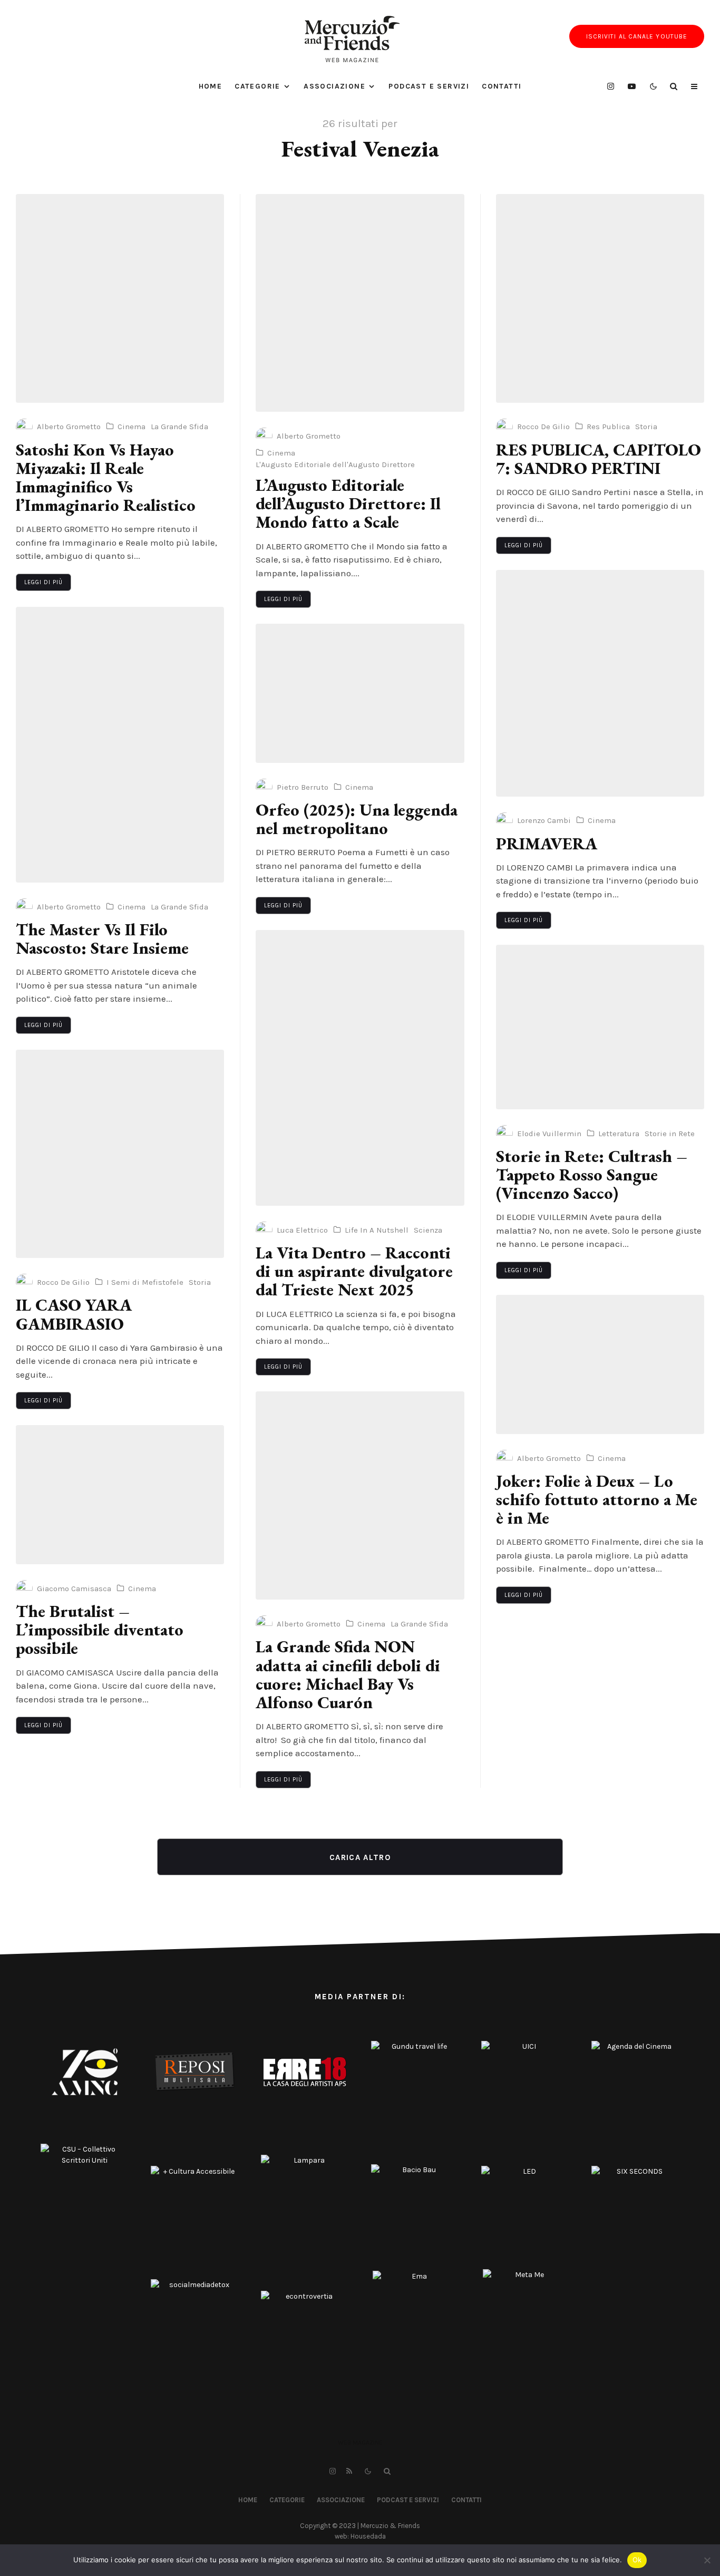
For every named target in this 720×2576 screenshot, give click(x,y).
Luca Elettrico (302, 1230)
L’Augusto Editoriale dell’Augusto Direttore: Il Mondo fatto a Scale (348, 504)
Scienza (428, 1230)
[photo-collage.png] (120, 298)
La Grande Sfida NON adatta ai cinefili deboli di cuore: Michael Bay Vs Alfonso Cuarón (348, 1675)
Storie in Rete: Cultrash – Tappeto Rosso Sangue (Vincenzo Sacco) (592, 1175)
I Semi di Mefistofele (145, 1282)
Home (211, 86)
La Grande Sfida (179, 427)
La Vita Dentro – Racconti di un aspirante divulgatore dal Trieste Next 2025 (354, 1272)
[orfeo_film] (360, 693)
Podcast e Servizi (429, 86)
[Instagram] (611, 86)
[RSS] (349, 2471)
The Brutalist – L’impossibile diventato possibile (100, 1630)
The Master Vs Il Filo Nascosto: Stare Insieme (102, 939)
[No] (707, 2560)
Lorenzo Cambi (544, 820)
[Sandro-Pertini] (600, 298)
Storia (200, 1282)
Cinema (132, 427)
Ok (637, 2560)
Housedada (368, 2536)
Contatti (502, 86)
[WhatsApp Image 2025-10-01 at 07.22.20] (360, 1068)
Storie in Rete (670, 1134)
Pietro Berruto (303, 787)
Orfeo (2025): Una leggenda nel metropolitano (357, 819)
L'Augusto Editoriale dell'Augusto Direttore (335, 464)
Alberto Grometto (69, 427)
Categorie (257, 86)
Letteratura (619, 1134)
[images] (360, 303)
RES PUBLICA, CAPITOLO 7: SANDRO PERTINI (599, 459)
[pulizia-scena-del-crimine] (600, 1027)
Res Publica (608, 427)
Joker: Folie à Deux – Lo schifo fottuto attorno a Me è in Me (597, 1500)
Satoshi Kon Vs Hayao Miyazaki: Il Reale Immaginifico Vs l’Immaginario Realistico (106, 478)
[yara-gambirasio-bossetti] (120, 1154)
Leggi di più (43, 582)
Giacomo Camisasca (74, 1589)
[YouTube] (632, 86)
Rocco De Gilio (63, 1282)
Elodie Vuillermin (549, 1134)
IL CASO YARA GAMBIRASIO (74, 1314)
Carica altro (360, 1857)
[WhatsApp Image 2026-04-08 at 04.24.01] (120, 745)
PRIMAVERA (547, 844)
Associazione (334, 86)
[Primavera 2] (600, 683)
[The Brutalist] (120, 1495)
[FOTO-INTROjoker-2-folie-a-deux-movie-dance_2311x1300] (600, 1364)
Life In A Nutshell (377, 1230)
